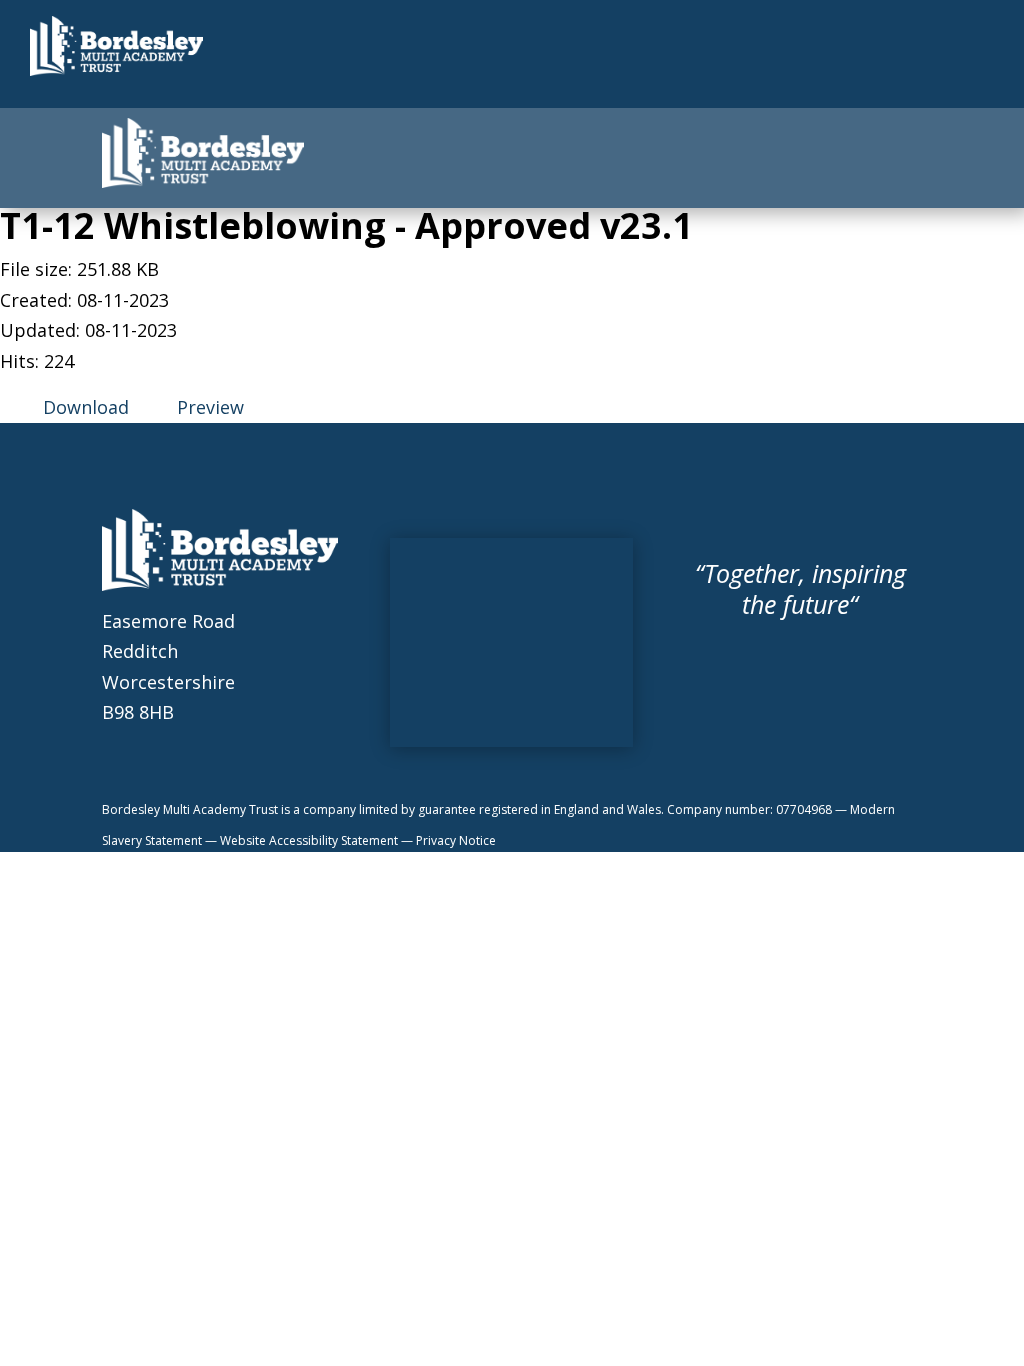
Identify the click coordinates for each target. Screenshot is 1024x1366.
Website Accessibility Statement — (318, 840)
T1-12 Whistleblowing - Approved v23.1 (346, 225)
